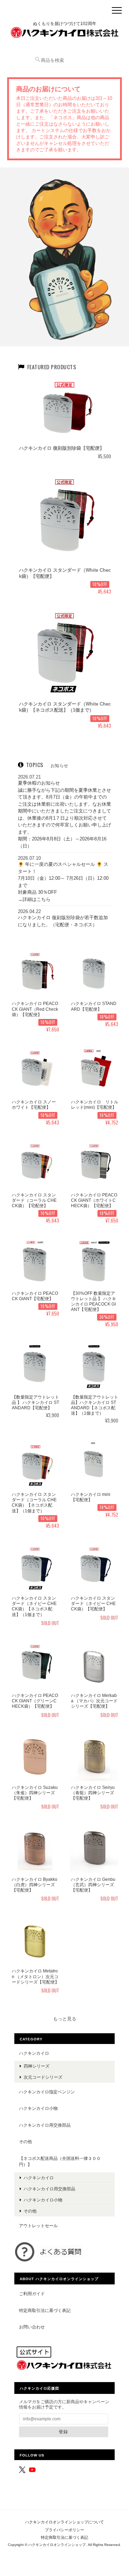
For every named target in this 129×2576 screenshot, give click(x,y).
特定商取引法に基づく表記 (45, 2310)
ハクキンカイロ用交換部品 (45, 2125)
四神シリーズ (37, 2066)
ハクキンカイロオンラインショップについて (64, 2522)
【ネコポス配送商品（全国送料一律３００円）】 (60, 2162)
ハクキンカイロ (34, 2053)
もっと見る (65, 2019)
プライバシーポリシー (64, 2530)
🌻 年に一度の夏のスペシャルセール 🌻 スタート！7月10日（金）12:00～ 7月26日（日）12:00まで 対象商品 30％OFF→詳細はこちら (63, 882)
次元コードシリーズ (43, 2077)
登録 (63, 2432)
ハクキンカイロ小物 (38, 2108)
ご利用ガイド (32, 2294)
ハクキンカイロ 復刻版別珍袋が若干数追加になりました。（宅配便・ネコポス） (63, 921)
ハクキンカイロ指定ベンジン (47, 2092)
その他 (25, 2141)
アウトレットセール (38, 2226)
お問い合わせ (32, 2327)
